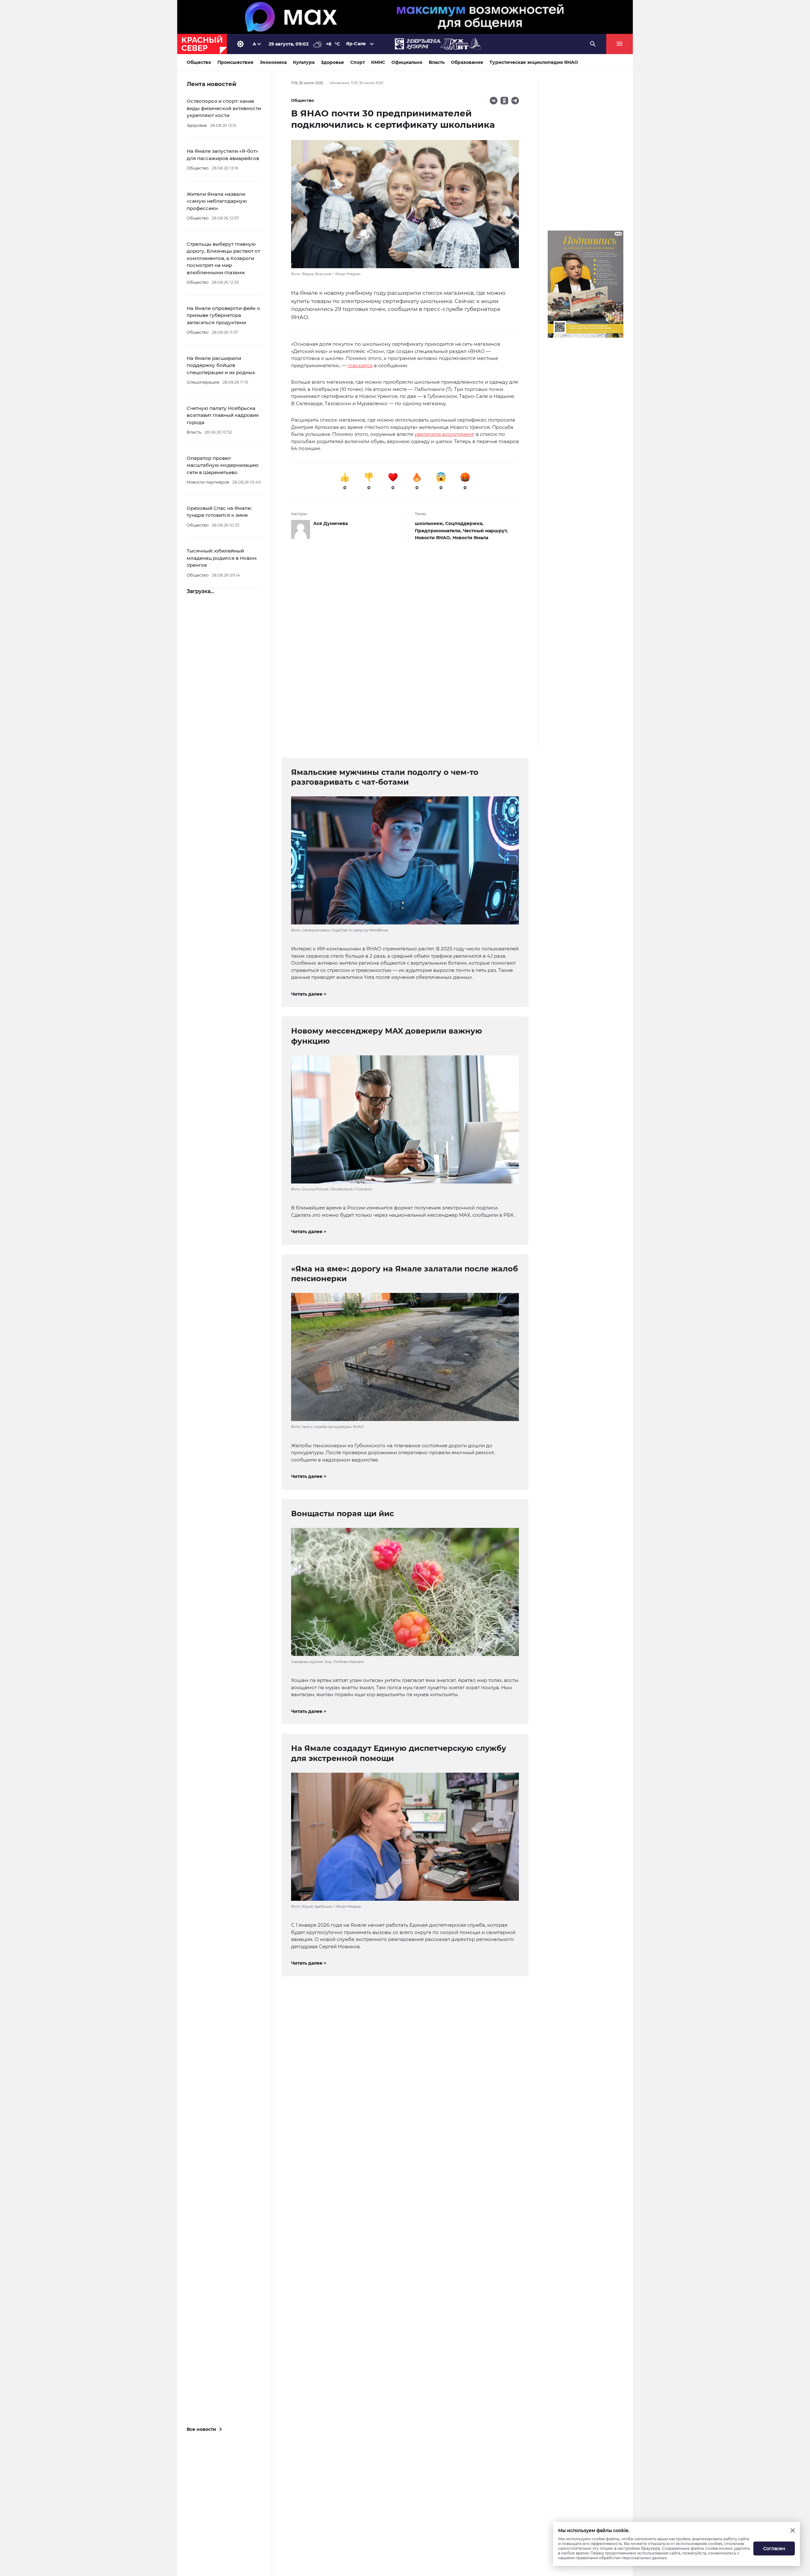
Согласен (774, 2548)
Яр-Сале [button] (356, 44)
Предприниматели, (439, 531)
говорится (360, 365)
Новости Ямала (470, 538)
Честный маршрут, (485, 531)
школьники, (430, 523)
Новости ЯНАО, (434, 538)
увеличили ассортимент (444, 434)
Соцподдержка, (464, 523)
